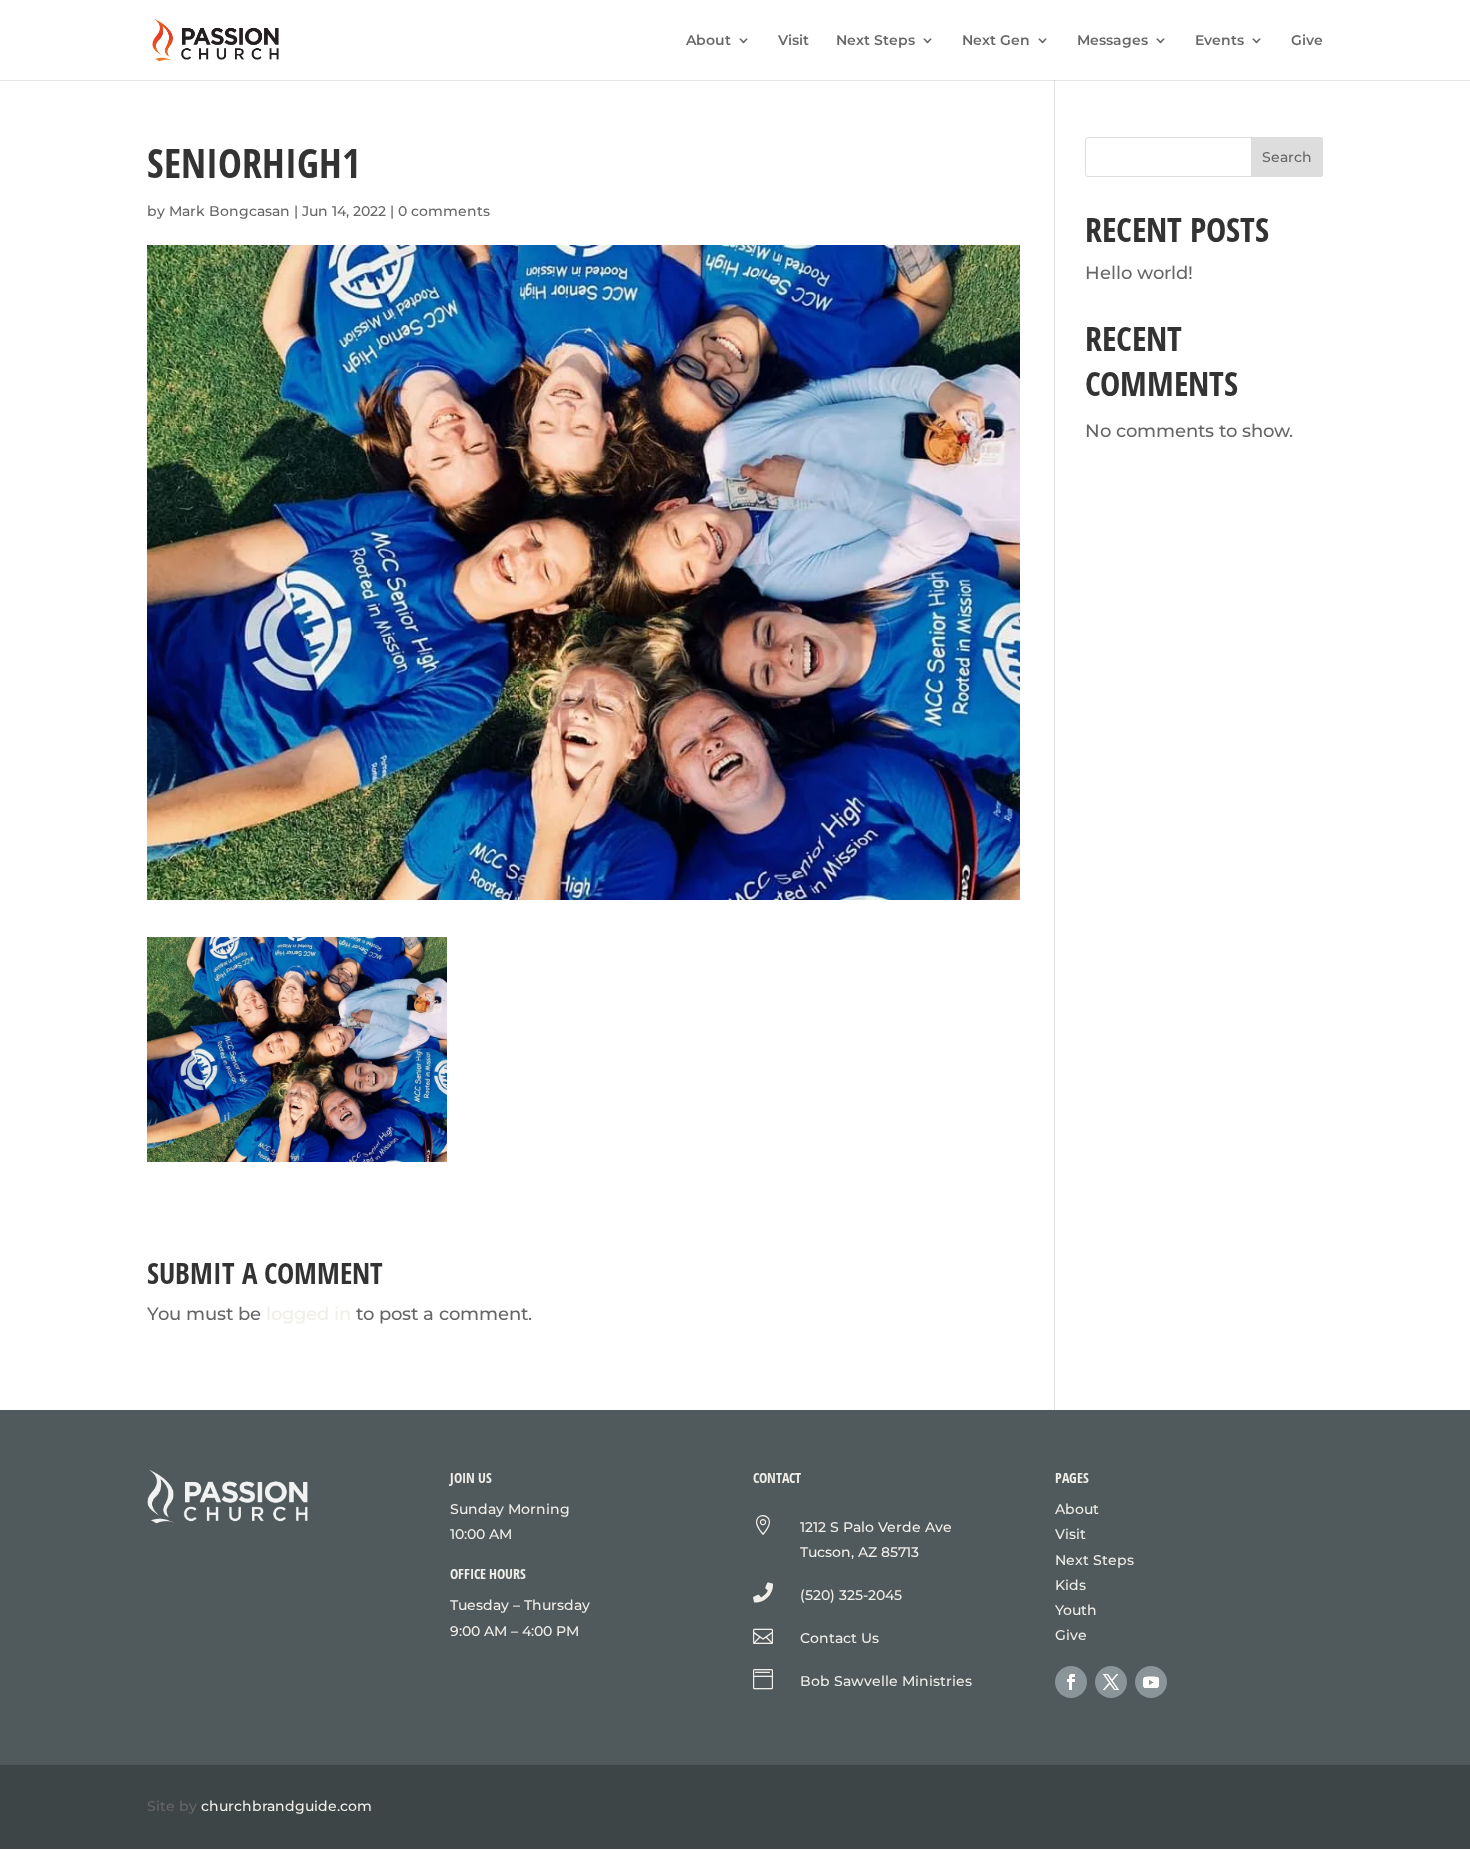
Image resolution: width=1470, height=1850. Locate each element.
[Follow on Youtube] (1151, 1682)
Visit (793, 41)
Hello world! (1139, 273)
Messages (1112, 41)
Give (1307, 41)
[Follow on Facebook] (1071, 1682)
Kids (1070, 1585)
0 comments (444, 211)
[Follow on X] (1111, 1682)
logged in (308, 1314)
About (708, 41)
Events (1219, 41)
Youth (1076, 1610)
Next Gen (996, 41)
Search (1287, 157)
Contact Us (839, 1638)
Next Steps (875, 41)
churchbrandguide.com (286, 1806)
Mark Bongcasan (229, 211)
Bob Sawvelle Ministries (886, 1681)
